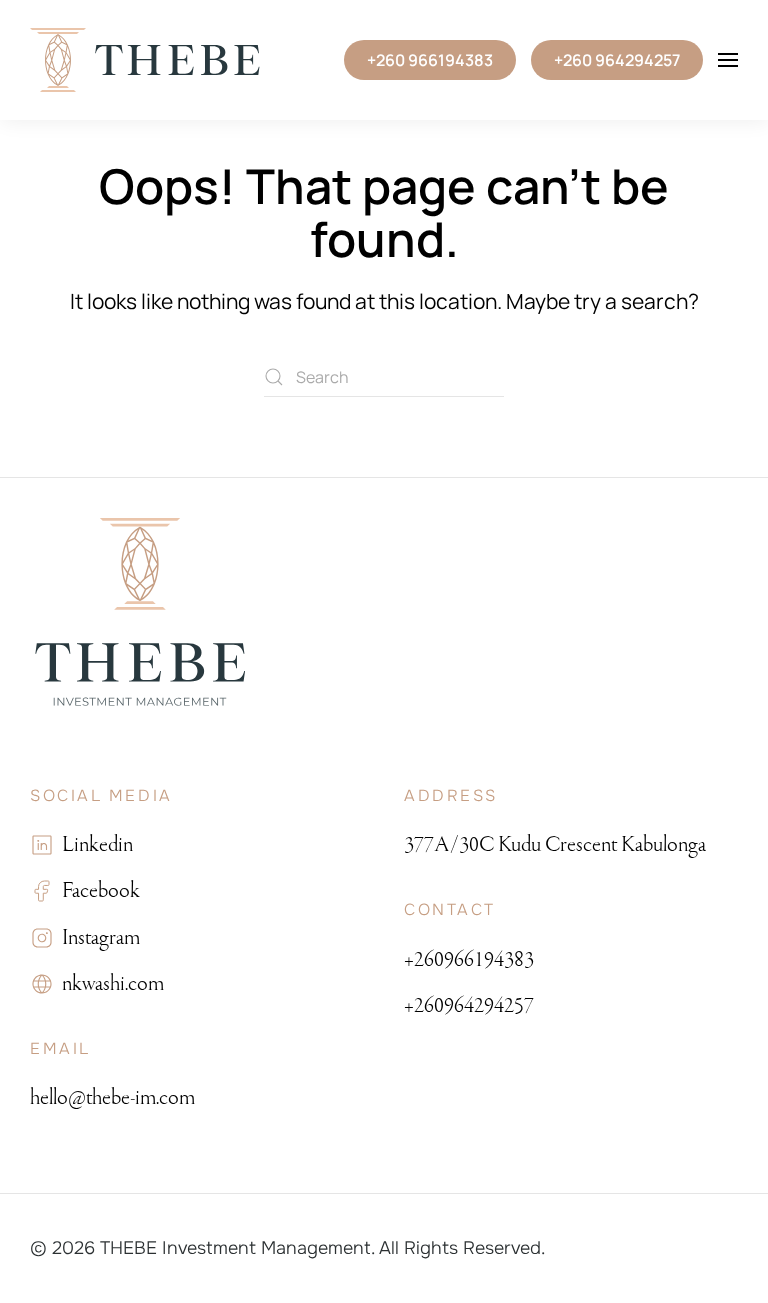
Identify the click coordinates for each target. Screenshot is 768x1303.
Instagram (97, 937)
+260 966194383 (430, 60)
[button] (728, 60)
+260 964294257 (617, 60)
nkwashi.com (109, 983)
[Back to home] (145, 60)
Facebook (97, 890)
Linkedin (93, 844)
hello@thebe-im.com (112, 1097)
